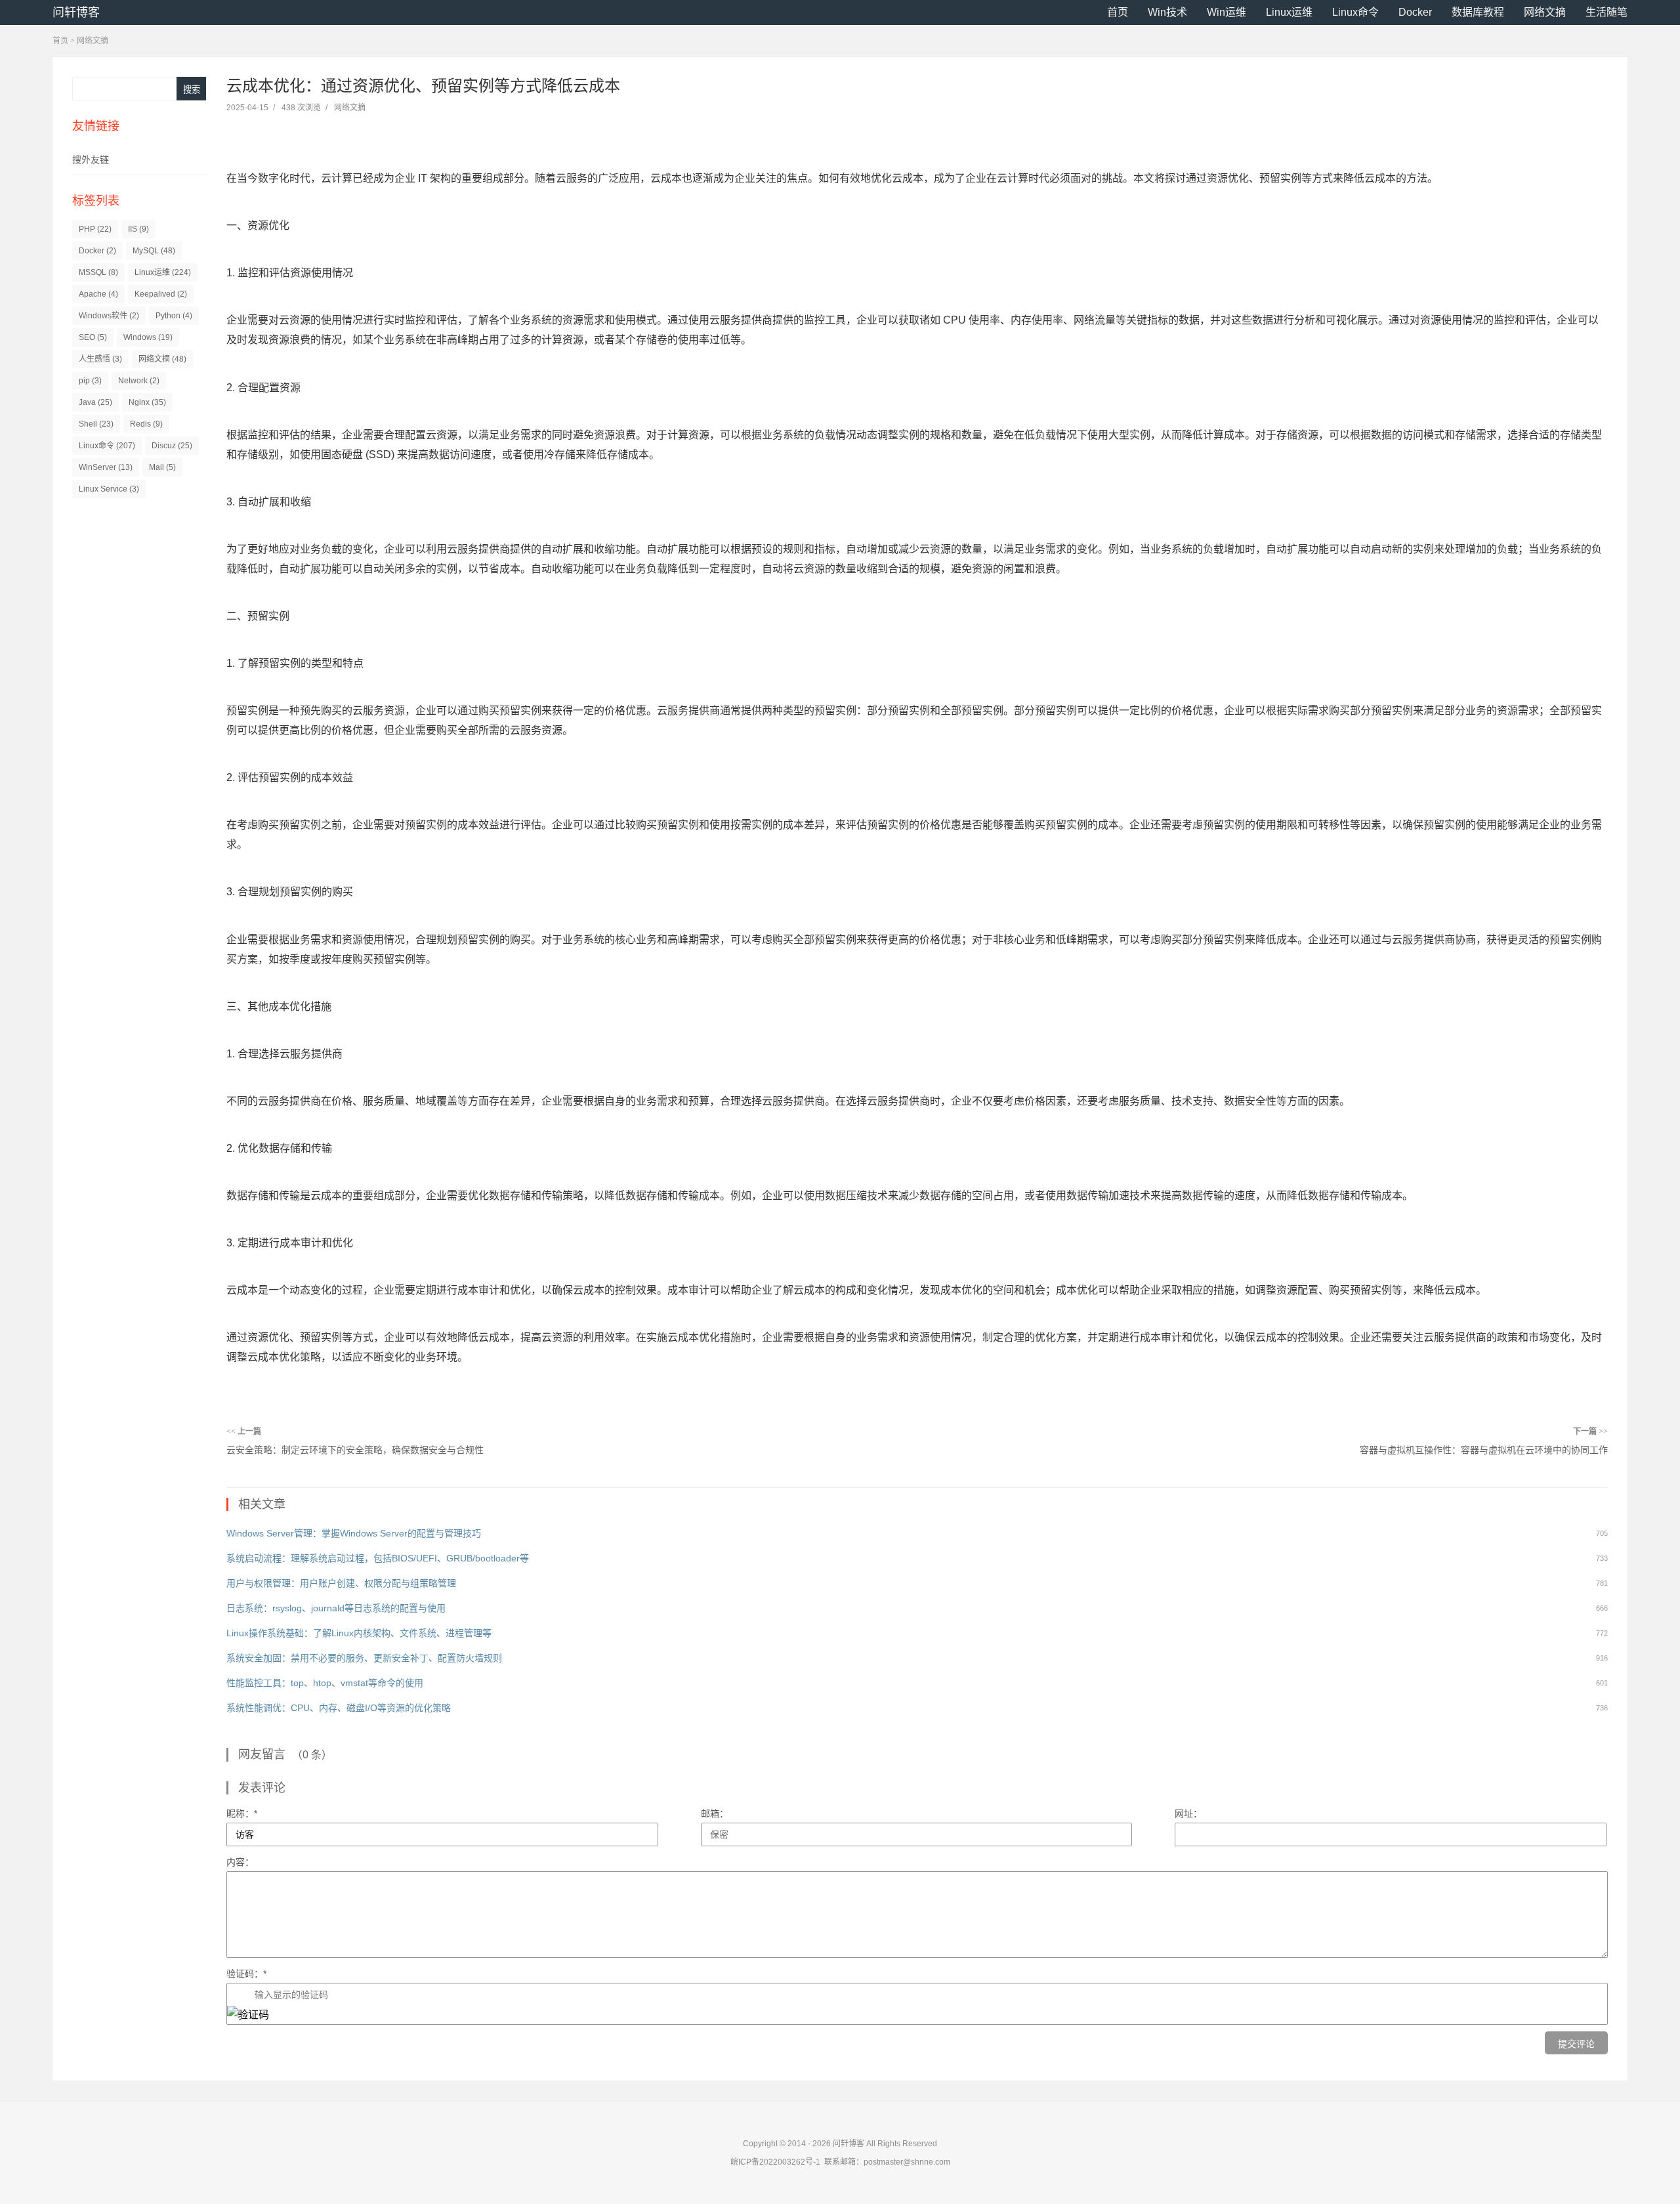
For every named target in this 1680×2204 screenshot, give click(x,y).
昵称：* (242, 1813)
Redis (146, 424)
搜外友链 (91, 159)
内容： (240, 1862)
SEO (93, 337)
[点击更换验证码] (248, 2015)
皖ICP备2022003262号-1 (775, 2162)
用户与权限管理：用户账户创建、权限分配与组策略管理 (341, 1583)
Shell (96, 424)
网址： (1188, 1813)
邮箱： (715, 1813)
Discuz (172, 446)
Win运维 (1227, 12)
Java (95, 402)
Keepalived (161, 294)
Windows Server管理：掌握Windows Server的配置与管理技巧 (354, 1533)
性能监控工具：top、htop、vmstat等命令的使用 (325, 1683)
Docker (1415, 12)
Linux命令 (1355, 12)
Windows (148, 337)
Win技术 (1167, 12)
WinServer (106, 467)
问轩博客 (76, 12)
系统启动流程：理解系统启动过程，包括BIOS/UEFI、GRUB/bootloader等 (378, 1558)
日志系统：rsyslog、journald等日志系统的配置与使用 (336, 1608)
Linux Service (109, 489)
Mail (162, 467)
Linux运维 (1289, 12)
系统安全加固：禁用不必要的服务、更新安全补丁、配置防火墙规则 (364, 1658)
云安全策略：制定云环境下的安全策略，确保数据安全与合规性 (355, 1450)
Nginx (147, 402)
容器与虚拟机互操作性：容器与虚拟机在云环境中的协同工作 (1484, 1450)
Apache (98, 294)
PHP (95, 229)
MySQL (154, 251)
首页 (1118, 12)
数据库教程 (1478, 12)
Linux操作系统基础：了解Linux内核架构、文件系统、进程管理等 (359, 1633)
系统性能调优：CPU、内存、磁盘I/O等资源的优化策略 (339, 1708)
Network (139, 381)
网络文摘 (1545, 12)
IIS (138, 229)
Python (174, 316)
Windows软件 (109, 316)
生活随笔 (1606, 12)
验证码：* (246, 1974)
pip (90, 381)
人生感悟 (100, 359)
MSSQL (98, 272)
